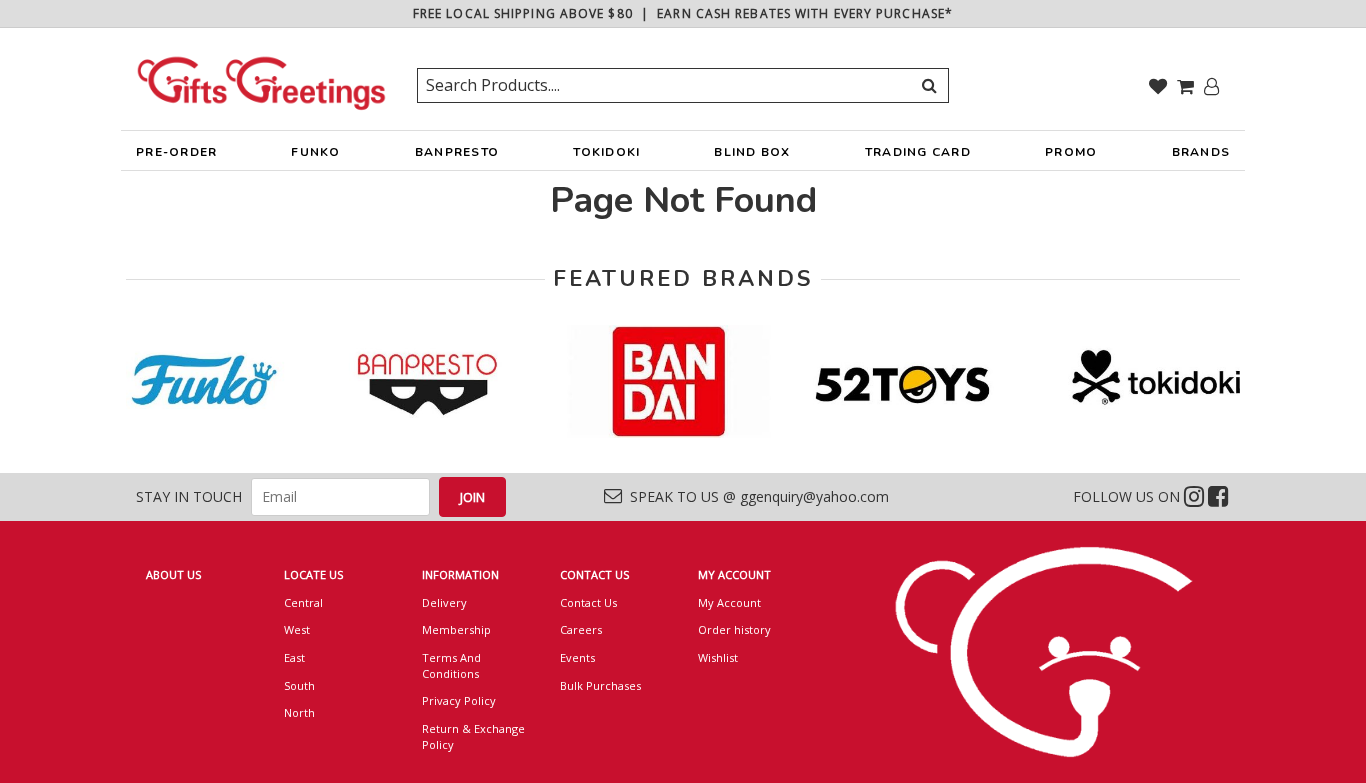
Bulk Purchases (600, 685)
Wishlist (718, 657)
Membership (456, 629)
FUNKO (315, 152)
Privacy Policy (459, 700)
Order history (734, 629)
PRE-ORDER (176, 152)
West (297, 629)
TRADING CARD (918, 152)
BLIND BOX (752, 152)
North (299, 712)
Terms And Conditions (451, 665)
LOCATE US (313, 574)
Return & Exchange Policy (473, 736)
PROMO (1071, 152)
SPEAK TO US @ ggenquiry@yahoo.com (755, 496)
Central (303, 602)
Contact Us (588, 602)
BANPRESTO (457, 152)
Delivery (444, 602)
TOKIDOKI (606, 152)
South (299, 685)
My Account (729, 602)
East (294, 657)
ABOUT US (173, 574)
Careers (581, 629)
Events (577, 657)
